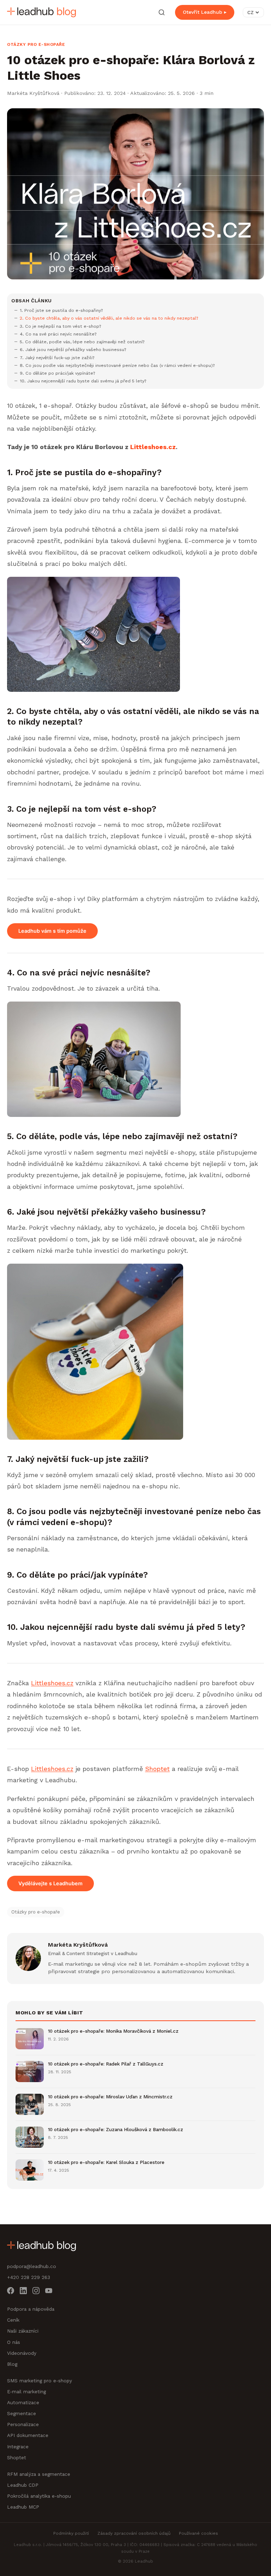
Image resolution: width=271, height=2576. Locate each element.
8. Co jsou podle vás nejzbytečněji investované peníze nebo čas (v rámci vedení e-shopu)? (117, 365)
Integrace (18, 2447)
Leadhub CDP (23, 2485)
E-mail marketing (26, 2391)
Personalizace (23, 2424)
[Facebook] (11, 2292)
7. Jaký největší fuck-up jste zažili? (57, 358)
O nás (14, 2342)
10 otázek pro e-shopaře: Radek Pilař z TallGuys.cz (106, 2064)
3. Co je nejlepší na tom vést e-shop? (61, 326)
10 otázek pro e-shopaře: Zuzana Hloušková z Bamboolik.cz (116, 2129)
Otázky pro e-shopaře (36, 44)
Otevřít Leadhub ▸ (205, 12)
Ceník (13, 2320)
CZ (251, 12)
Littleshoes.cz (52, 1683)
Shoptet (157, 1769)
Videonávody (22, 2353)
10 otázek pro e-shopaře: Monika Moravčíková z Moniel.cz (113, 2031)
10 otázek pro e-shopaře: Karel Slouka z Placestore (106, 2162)
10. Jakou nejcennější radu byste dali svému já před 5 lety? (83, 381)
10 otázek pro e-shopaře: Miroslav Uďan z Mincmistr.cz (110, 2097)
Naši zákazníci (23, 2331)
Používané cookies (198, 2533)
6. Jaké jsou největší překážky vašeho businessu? (73, 349)
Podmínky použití (71, 2533)
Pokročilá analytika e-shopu (39, 2496)
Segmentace (22, 2413)
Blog (12, 2364)
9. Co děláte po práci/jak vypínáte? (58, 373)
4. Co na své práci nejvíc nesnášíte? (58, 334)
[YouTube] (49, 2292)
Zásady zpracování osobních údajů (134, 2533)
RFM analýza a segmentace (39, 2474)
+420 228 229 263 (29, 2277)
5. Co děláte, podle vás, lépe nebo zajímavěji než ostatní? (82, 342)
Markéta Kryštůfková (33, 93)
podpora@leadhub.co (32, 2266)
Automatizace (23, 2402)
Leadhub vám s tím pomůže (52, 931)
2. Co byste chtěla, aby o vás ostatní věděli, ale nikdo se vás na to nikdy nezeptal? (109, 318)
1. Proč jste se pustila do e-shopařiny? (61, 310)
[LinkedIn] (23, 2292)
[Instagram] (36, 2292)
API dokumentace (28, 2435)
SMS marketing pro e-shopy (40, 2381)
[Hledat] (162, 12)
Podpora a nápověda (31, 2309)
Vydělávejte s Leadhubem (50, 1883)
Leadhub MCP (23, 2507)
